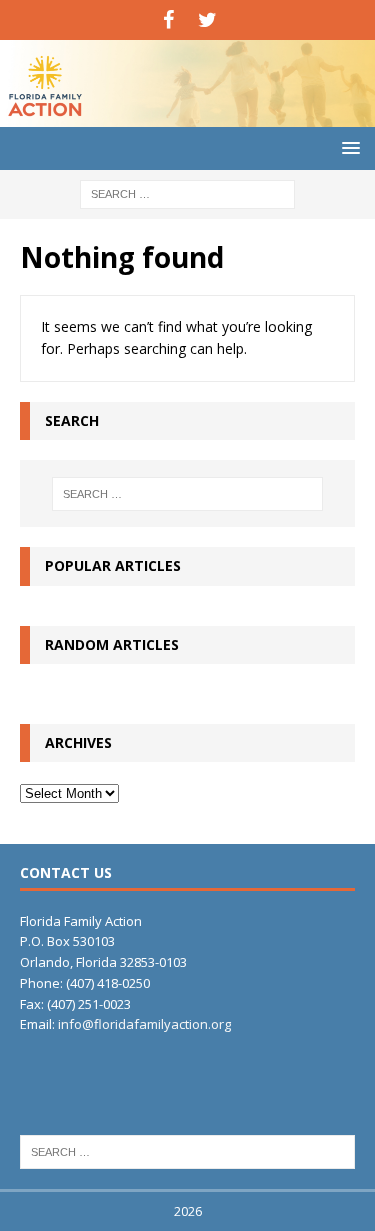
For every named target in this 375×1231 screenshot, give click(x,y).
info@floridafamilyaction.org (144, 1024)
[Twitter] (207, 20)
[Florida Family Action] (187, 114)
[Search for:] (187, 192)
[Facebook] (168, 20)
